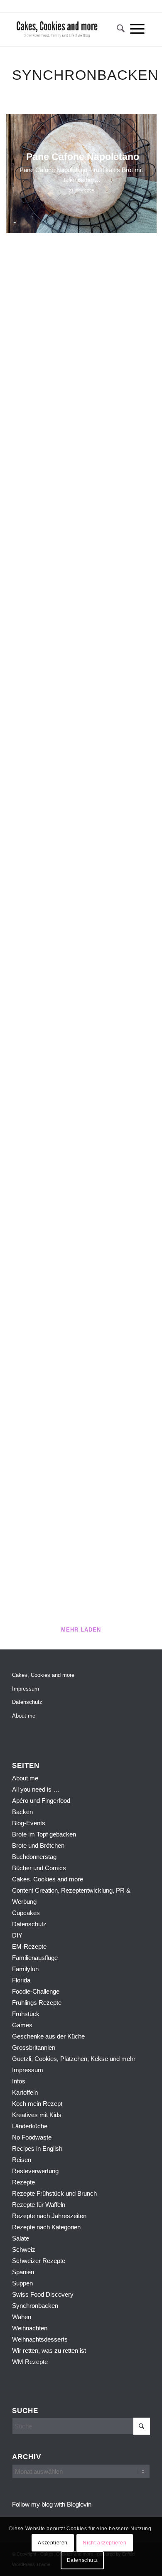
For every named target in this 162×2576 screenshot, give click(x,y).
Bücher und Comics (39, 1868)
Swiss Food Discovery (43, 2294)
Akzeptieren (53, 2543)
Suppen (22, 2283)
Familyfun (25, 1969)
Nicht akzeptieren (104, 2543)
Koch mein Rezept (37, 2104)
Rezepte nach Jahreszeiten (49, 2216)
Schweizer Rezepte (39, 2261)
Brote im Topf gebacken (44, 1834)
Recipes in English (37, 2148)
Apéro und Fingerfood (41, 1801)
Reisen (22, 2160)
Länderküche (30, 2126)
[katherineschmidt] (67, 29)
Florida (21, 1980)
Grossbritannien (34, 2047)
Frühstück (26, 2014)
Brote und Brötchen (38, 1845)
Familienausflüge (35, 1958)
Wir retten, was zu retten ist (49, 2350)
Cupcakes (26, 1913)
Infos (19, 2081)
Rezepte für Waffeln (39, 2205)
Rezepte (23, 2182)
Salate (21, 2238)
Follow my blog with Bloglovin (52, 2504)
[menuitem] (118, 29)
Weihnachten (30, 2328)
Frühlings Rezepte (37, 2003)
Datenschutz (27, 1702)
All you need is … (36, 1789)
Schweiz (24, 2249)
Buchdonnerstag (34, 1857)
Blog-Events (29, 1823)
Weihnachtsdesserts (40, 2339)
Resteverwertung (35, 2171)
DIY (17, 1935)
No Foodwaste (32, 2137)
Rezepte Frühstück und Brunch (54, 2193)
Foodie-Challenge (36, 1991)
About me (24, 1716)
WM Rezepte (30, 2362)
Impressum (26, 1689)
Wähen (22, 2317)
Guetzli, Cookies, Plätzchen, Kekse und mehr (74, 2059)
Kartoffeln (25, 2092)
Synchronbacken (35, 2306)
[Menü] (137, 29)
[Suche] (118, 29)
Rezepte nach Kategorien (46, 2227)
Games (22, 2025)
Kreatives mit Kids (37, 2115)
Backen (22, 1812)
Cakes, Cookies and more (43, 1675)
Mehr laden (81, 1630)
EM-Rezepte (29, 1946)
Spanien (23, 2272)
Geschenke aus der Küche (48, 2036)
